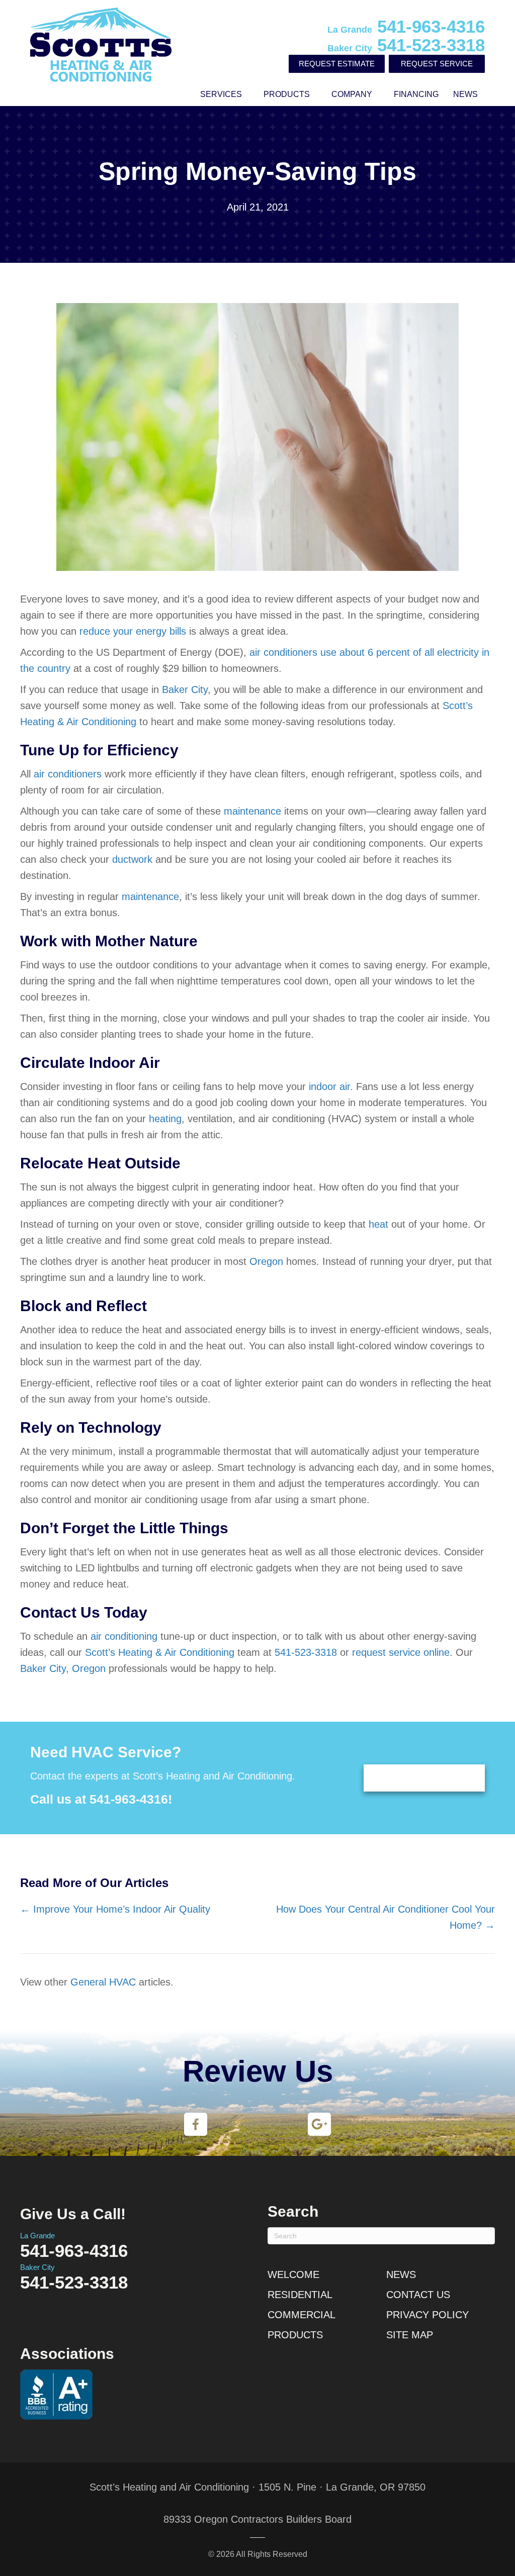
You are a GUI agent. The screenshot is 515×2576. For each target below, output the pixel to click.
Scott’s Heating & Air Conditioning (160, 1652)
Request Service (437, 64)
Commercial (302, 2315)
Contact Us (418, 2295)
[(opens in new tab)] (196, 2124)
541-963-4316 (406, 26)
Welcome (293, 2274)
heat (378, 1224)
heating (165, 1119)
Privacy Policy (427, 2315)
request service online (401, 1652)
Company (352, 94)
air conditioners (68, 774)
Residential (300, 2295)
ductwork (132, 859)
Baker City (185, 689)
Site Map (410, 2335)
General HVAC (103, 1982)
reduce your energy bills (133, 631)
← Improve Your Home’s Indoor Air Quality (115, 1909)
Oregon (266, 1261)
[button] (249, 94)
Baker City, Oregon (63, 1668)
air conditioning (124, 1636)
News (465, 94)
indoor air (329, 1086)
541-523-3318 (406, 45)
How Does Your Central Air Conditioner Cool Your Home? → (385, 1917)
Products (287, 94)
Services (221, 94)
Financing (416, 94)
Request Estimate (337, 64)
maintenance (252, 811)
